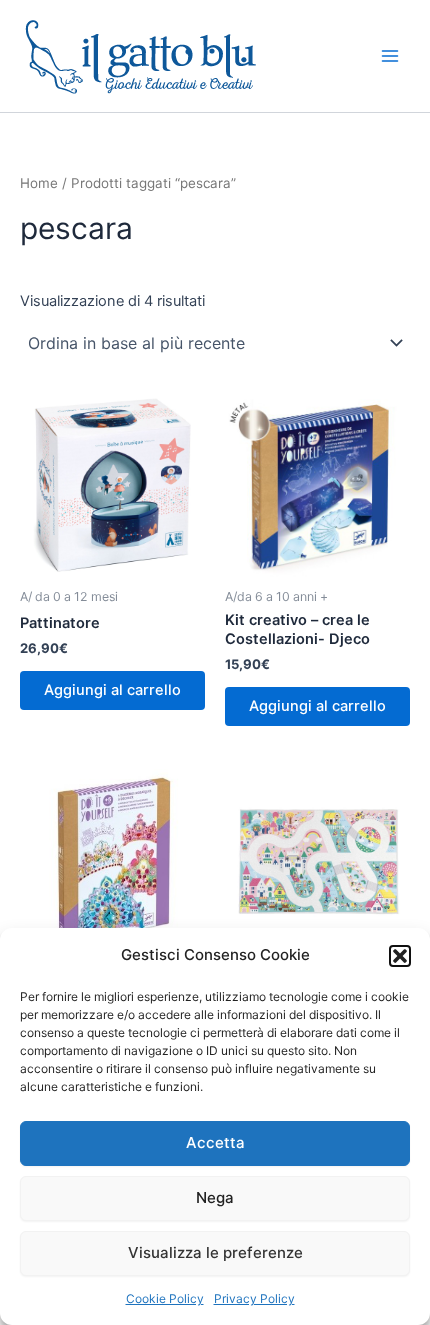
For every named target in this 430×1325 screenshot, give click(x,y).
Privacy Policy (254, 1298)
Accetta (215, 1142)
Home (39, 183)
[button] (400, 956)
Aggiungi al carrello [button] (112, 690)
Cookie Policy (165, 1298)
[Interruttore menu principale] (390, 56)
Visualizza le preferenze (215, 1252)
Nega (215, 1197)
